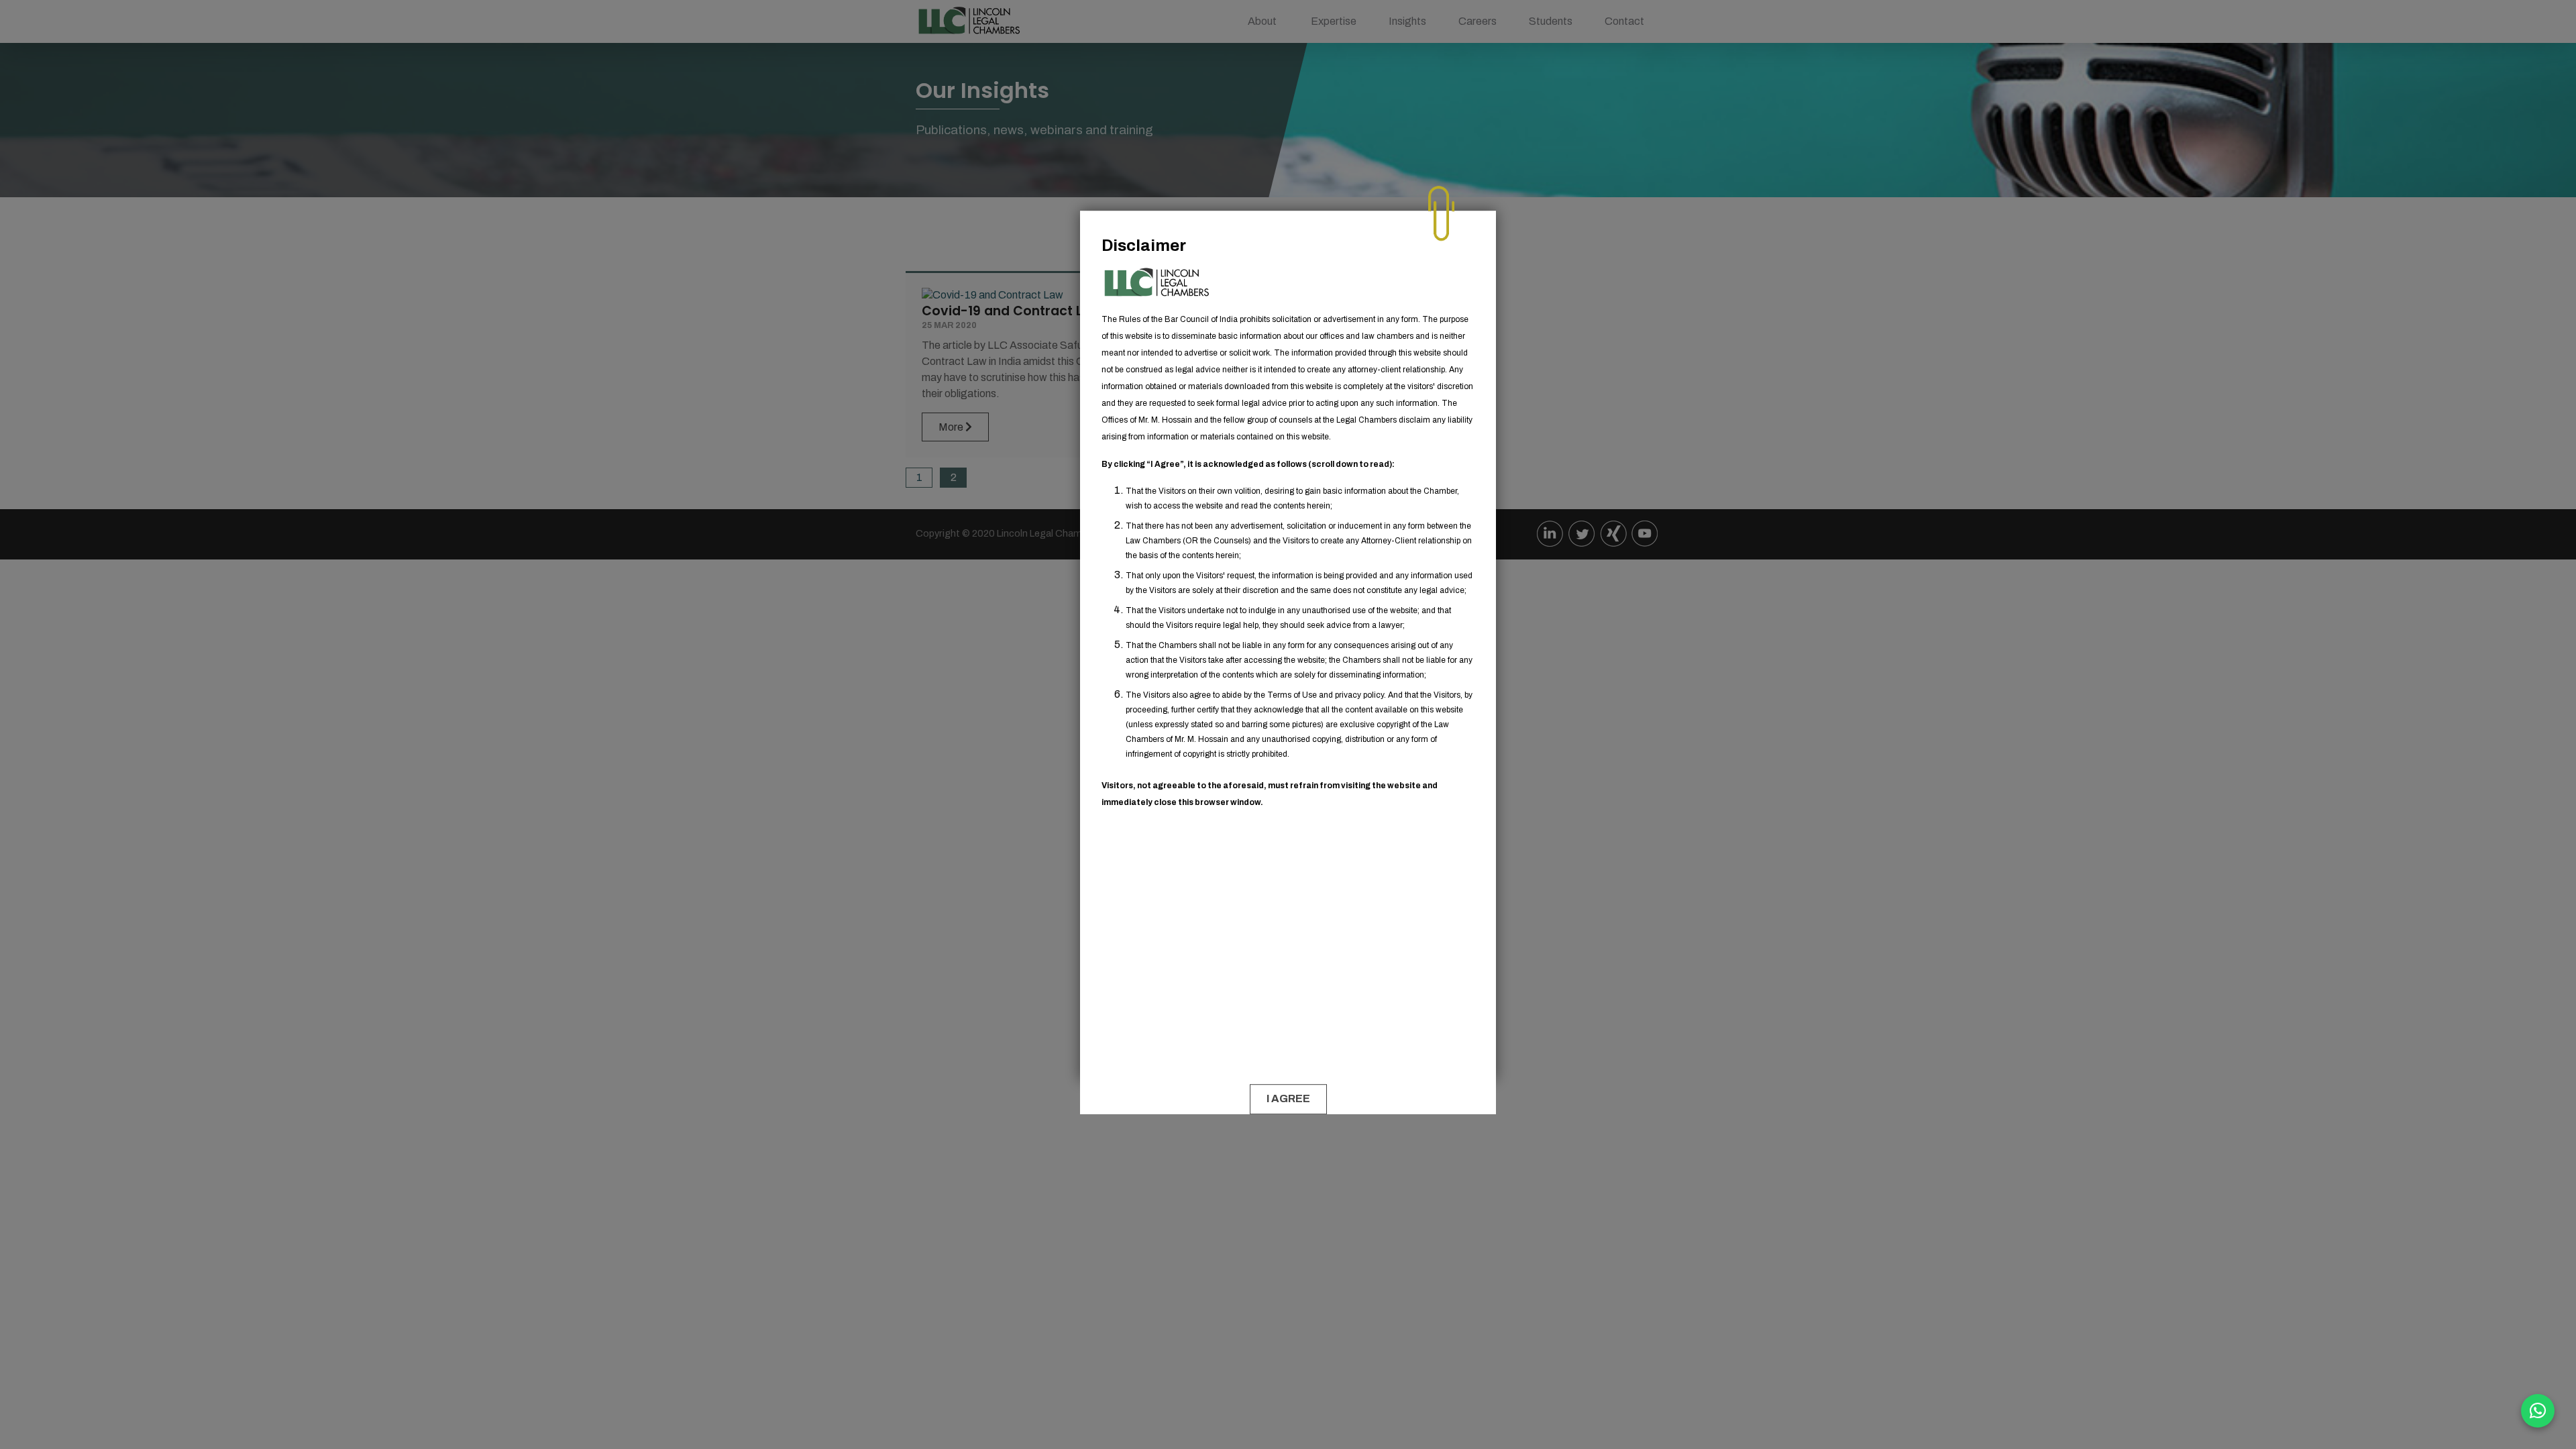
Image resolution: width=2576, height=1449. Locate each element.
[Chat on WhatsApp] (2538, 1411)
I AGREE (1288, 1099)
